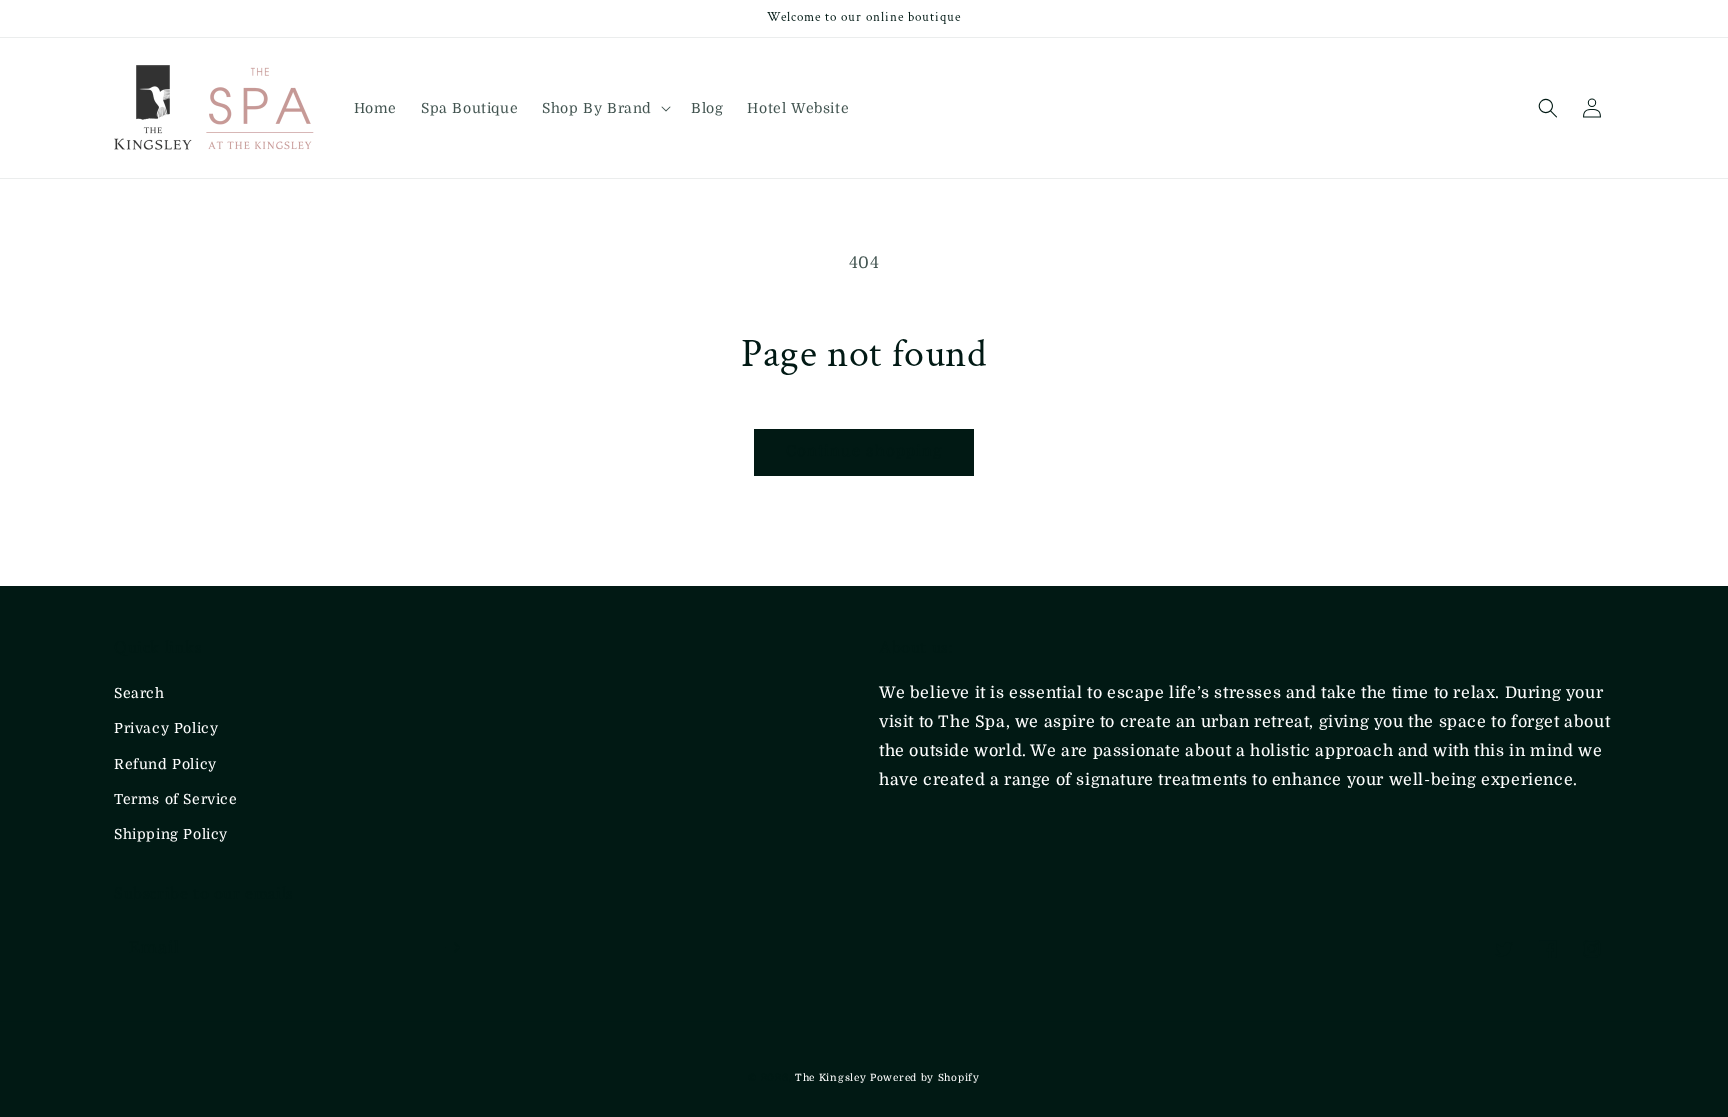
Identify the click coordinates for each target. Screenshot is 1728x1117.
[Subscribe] (452, 948)
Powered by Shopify (925, 1077)
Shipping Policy (171, 834)
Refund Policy (165, 764)
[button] (604, 108)
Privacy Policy (166, 728)
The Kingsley (832, 1077)
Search (139, 693)
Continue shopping (864, 451)
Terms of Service (176, 799)
